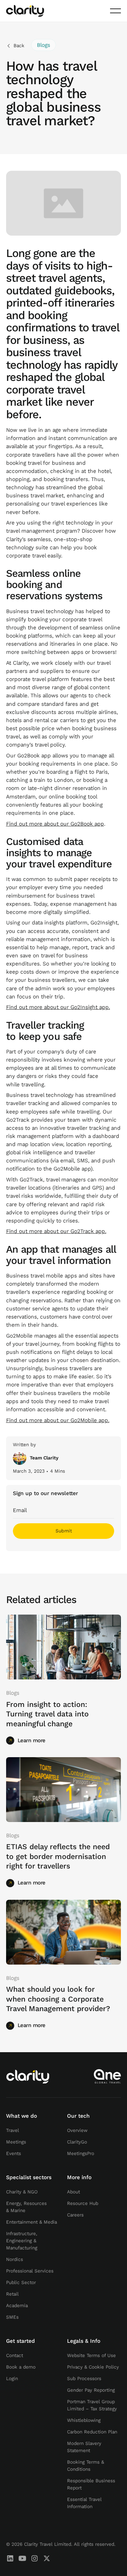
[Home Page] (25, 11)
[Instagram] (35, 2558)
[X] (47, 2558)
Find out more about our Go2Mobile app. (58, 1420)
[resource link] (64, 1647)
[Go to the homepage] (28, 2076)
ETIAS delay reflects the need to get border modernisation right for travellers (58, 1857)
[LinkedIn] (10, 2558)
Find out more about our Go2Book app (55, 824)
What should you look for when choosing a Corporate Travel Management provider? (58, 1999)
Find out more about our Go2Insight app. (58, 1007)
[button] (115, 11)
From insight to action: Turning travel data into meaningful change (47, 1715)
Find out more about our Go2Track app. (56, 1231)
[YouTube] (22, 2558)
